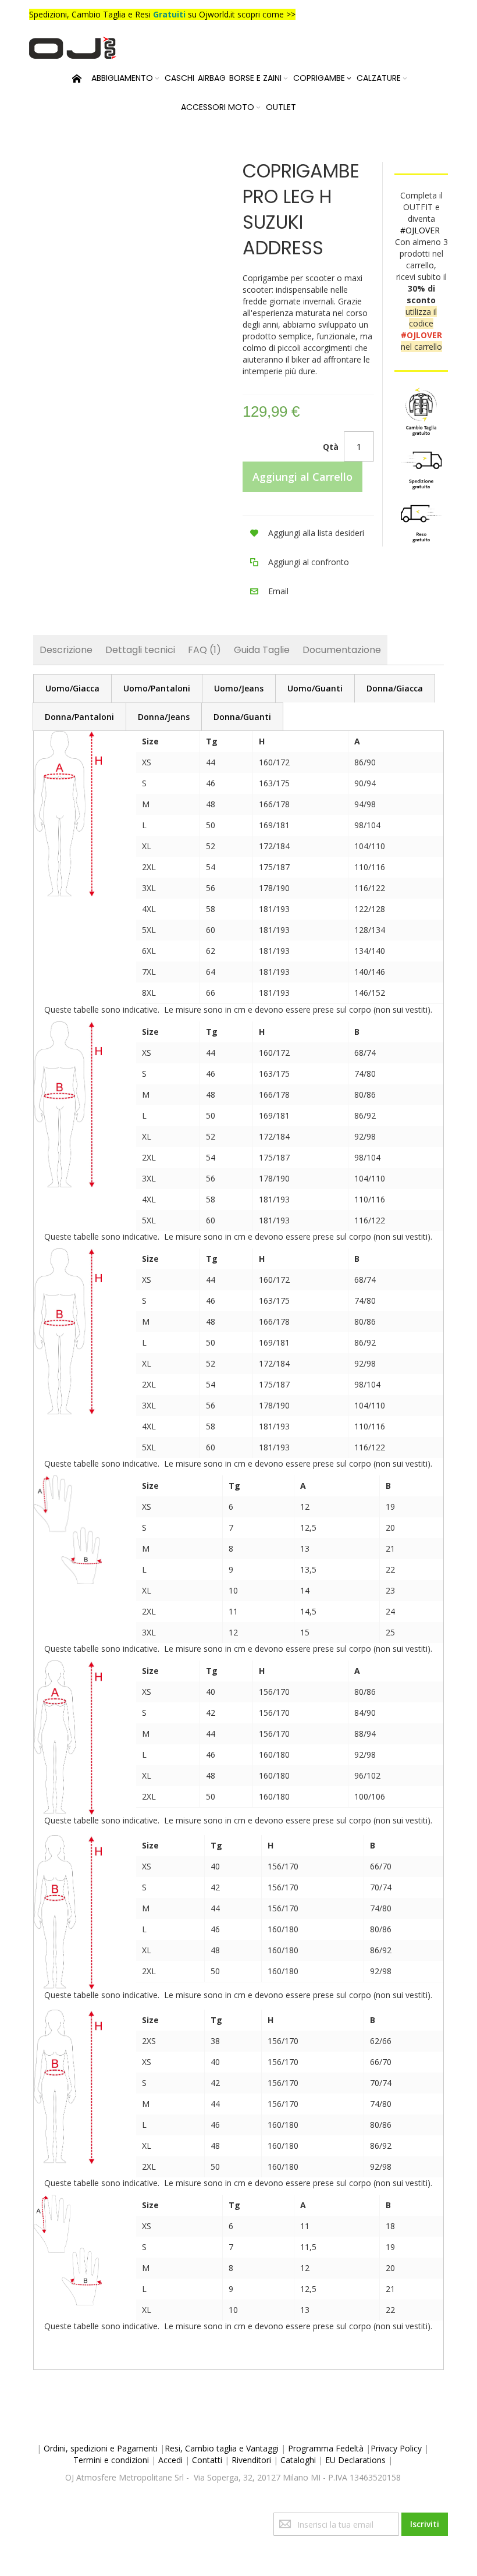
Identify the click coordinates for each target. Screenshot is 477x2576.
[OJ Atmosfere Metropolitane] (73, 48)
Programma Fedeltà (326, 2448)
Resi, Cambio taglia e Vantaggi (222, 2448)
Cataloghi (298, 2460)
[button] (303, 533)
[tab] (72, 688)
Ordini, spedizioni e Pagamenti (101, 2448)
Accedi (170, 2460)
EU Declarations (355, 2460)
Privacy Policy (396, 2448)
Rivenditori (251, 2460)
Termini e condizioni (111, 2460)
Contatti (207, 2460)
